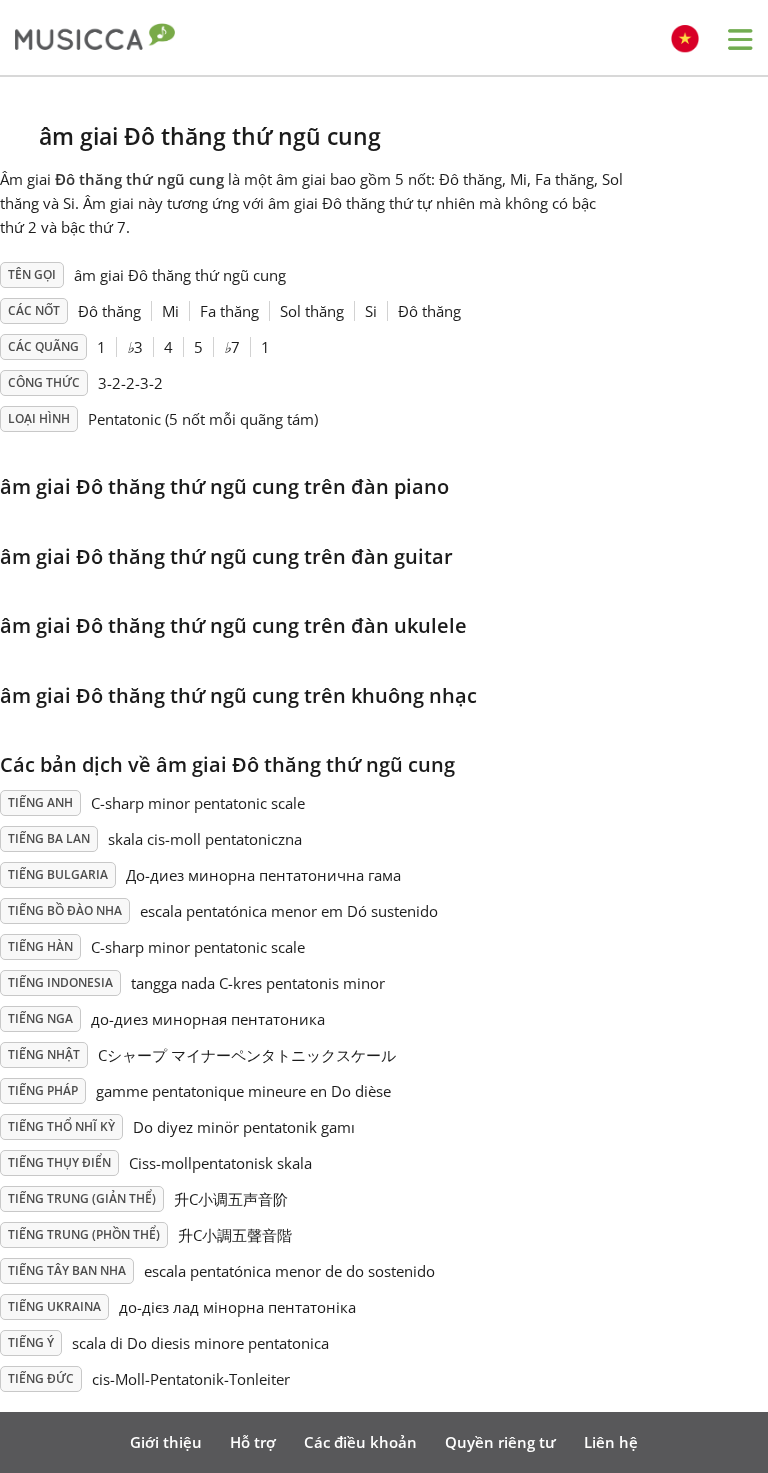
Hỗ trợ (253, 1442)
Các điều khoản (360, 1442)
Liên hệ (611, 1442)
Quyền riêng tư (500, 1442)
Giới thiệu (166, 1442)
